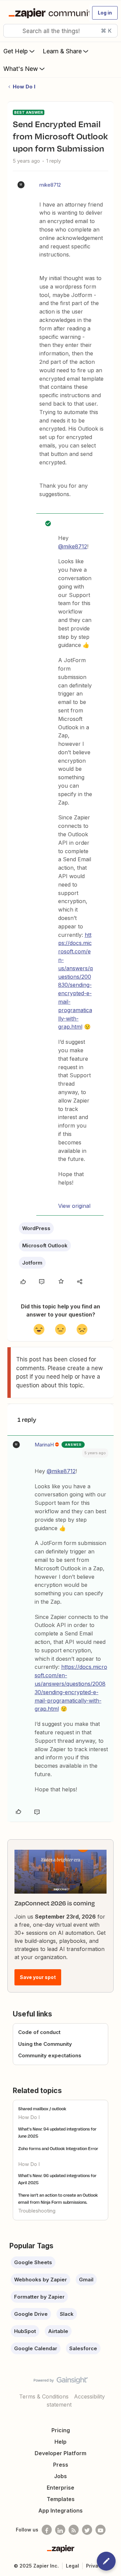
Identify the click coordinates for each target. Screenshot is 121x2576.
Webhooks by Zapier (41, 2280)
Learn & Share (62, 51)
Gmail (86, 2280)
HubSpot (25, 2331)
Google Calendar (36, 2348)
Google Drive (31, 2314)
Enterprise (61, 2488)
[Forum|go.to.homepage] (46, 13)
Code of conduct (39, 2032)
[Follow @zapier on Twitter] (87, 2530)
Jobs (61, 2476)
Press (61, 2465)
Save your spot (38, 1977)
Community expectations (50, 2055)
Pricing (61, 2430)
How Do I (24, 87)
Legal (72, 2566)
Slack (67, 2314)
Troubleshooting (37, 2211)
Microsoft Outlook (45, 1245)
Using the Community (45, 2044)
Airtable (58, 2331)
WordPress (36, 1228)
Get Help (16, 51)
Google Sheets (33, 2262)
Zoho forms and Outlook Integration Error (58, 2148)
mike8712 (50, 185)
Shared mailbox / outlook (42, 2109)
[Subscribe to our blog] (74, 2530)
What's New (21, 69)
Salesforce (83, 2348)
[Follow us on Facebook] (47, 2530)
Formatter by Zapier (39, 2297)
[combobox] (61, 31)
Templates (61, 2499)
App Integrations (61, 2511)
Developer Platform (61, 2453)
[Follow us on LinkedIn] (60, 2530)
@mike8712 (73, 546)
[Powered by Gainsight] (61, 2382)
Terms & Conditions (44, 2396)
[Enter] (11, 31)
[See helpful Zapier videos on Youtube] (100, 2530)
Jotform (32, 1263)
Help (61, 2442)
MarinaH (44, 1445)
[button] (105, 13)
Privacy (95, 2566)
